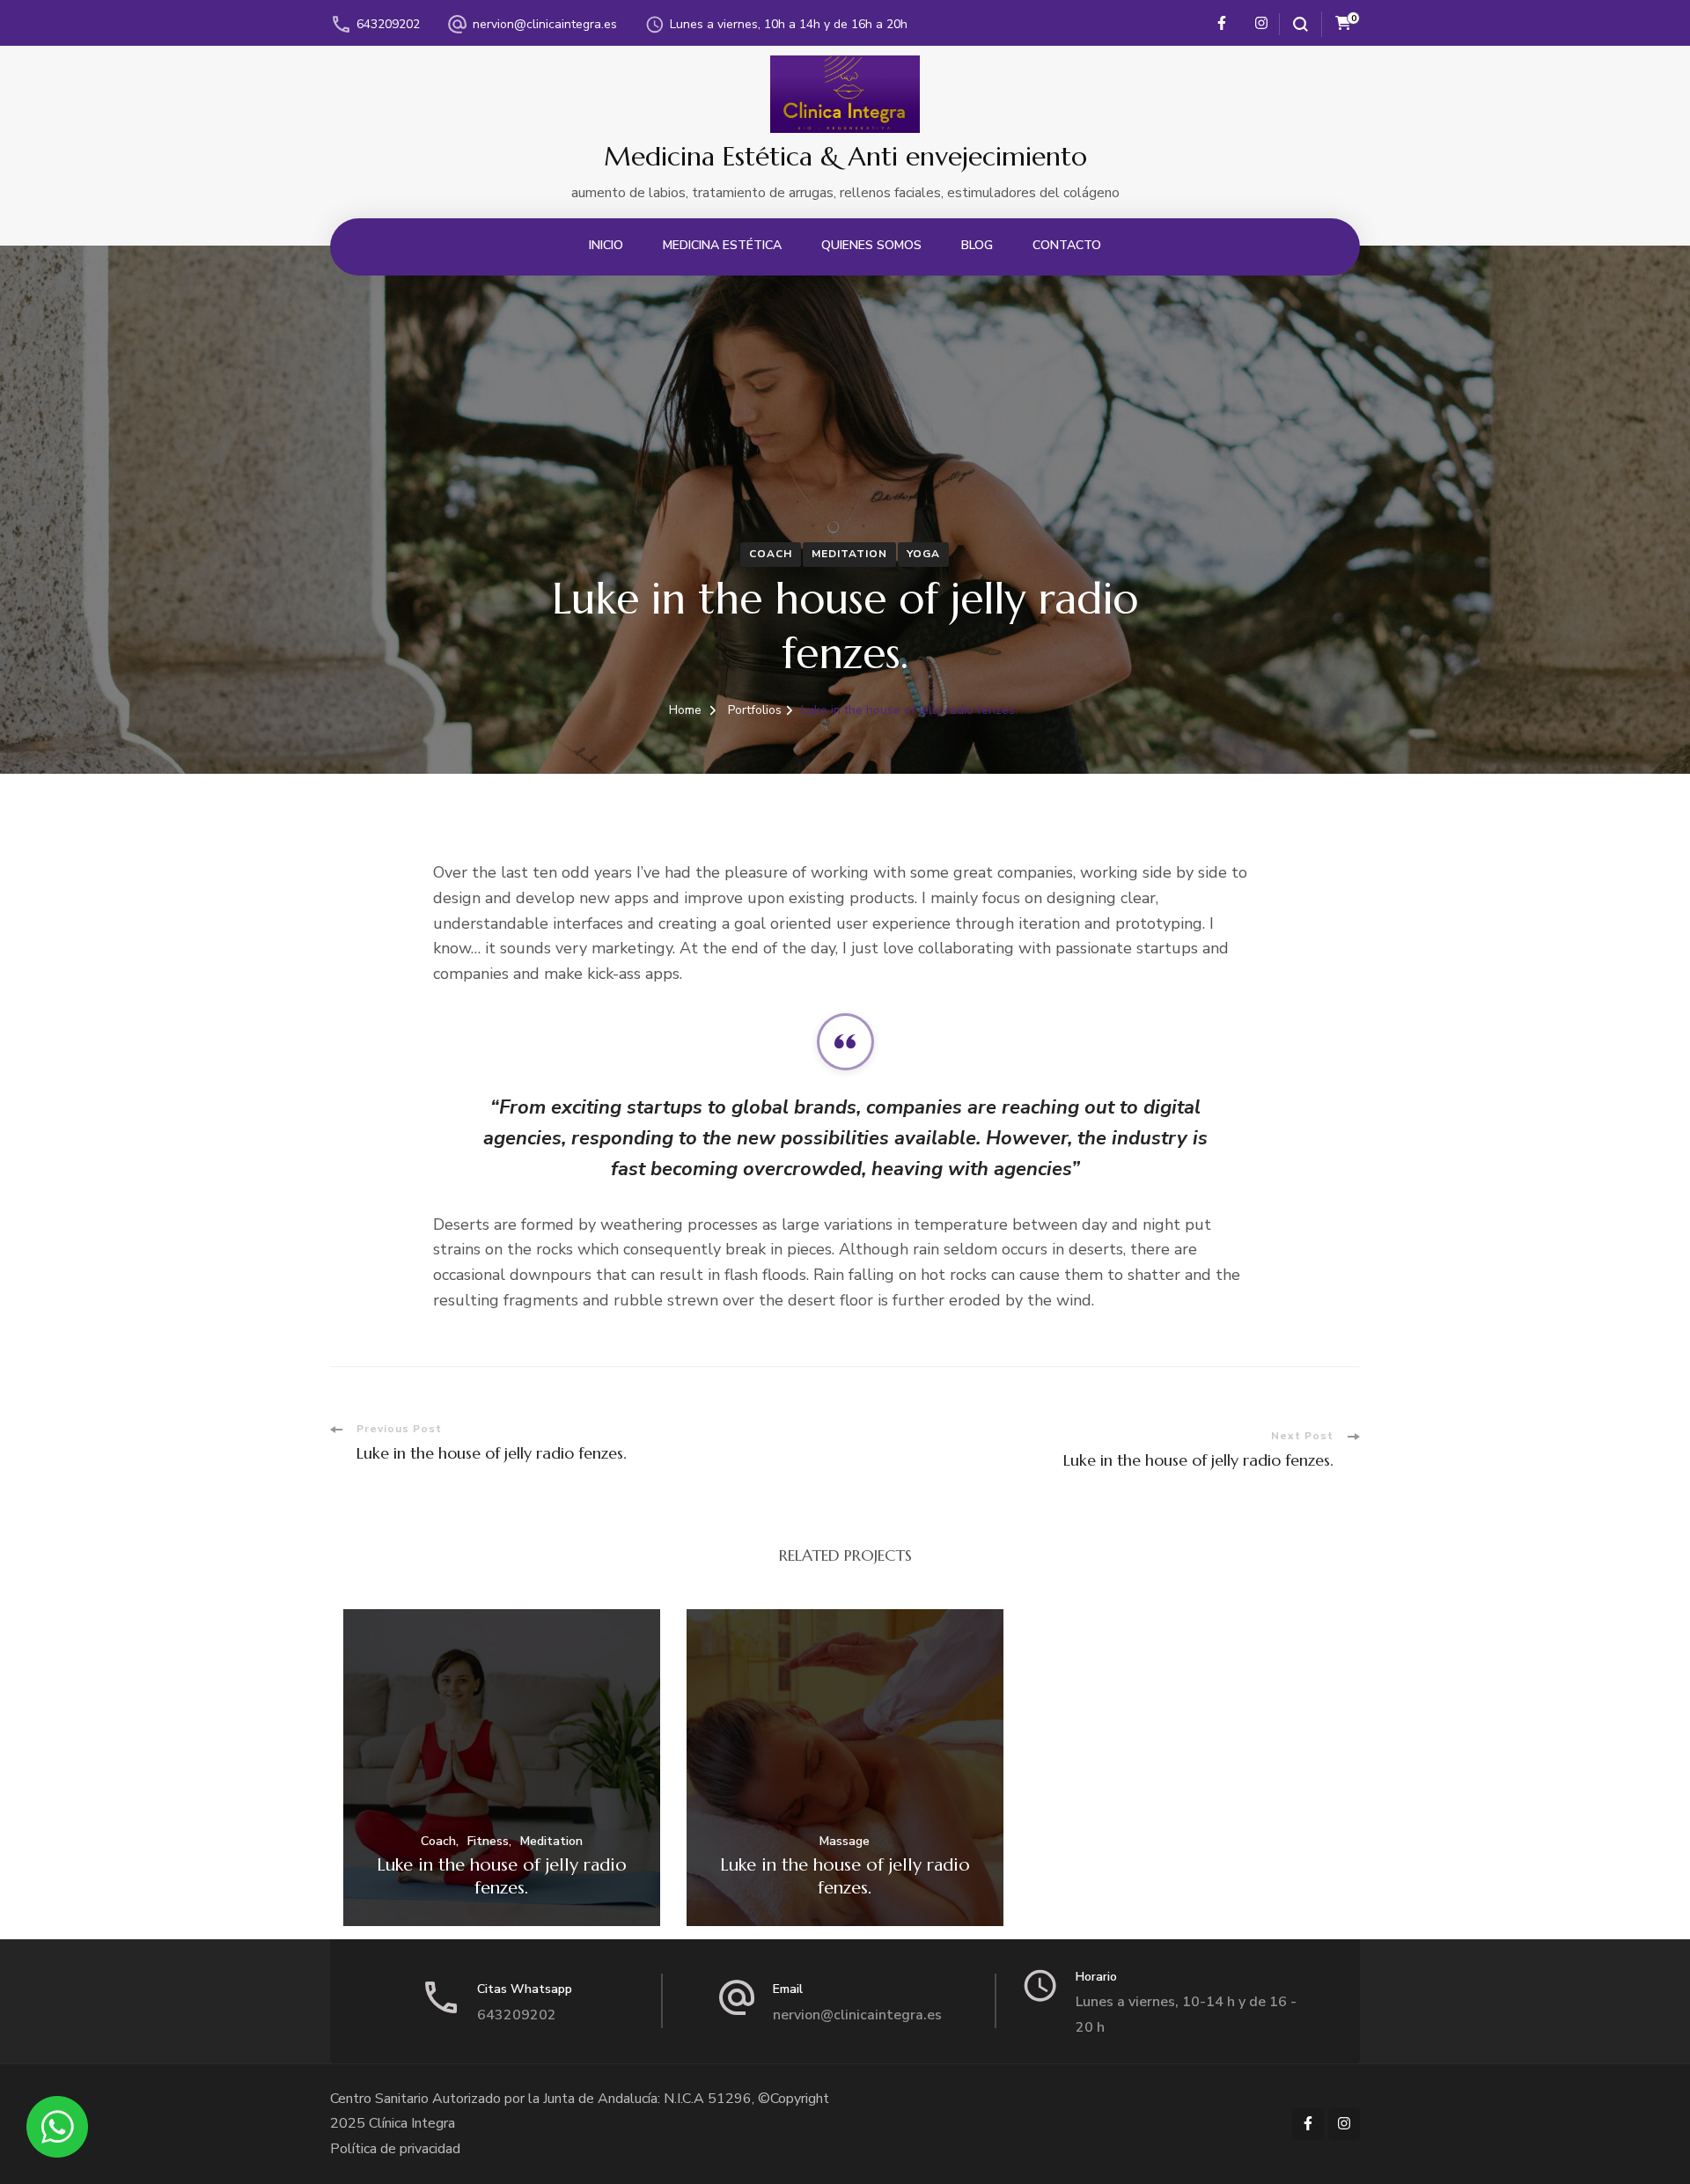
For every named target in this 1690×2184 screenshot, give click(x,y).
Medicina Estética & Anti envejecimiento (845, 156)
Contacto (1067, 245)
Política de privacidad (395, 2149)
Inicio (606, 245)
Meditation (849, 554)
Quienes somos (871, 245)
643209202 (388, 24)
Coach (771, 554)
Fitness (488, 1842)
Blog (977, 245)
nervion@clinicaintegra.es (545, 24)
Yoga (923, 554)
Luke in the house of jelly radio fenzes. (502, 1876)
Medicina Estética (722, 245)
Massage (845, 1842)
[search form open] (1293, 24)
